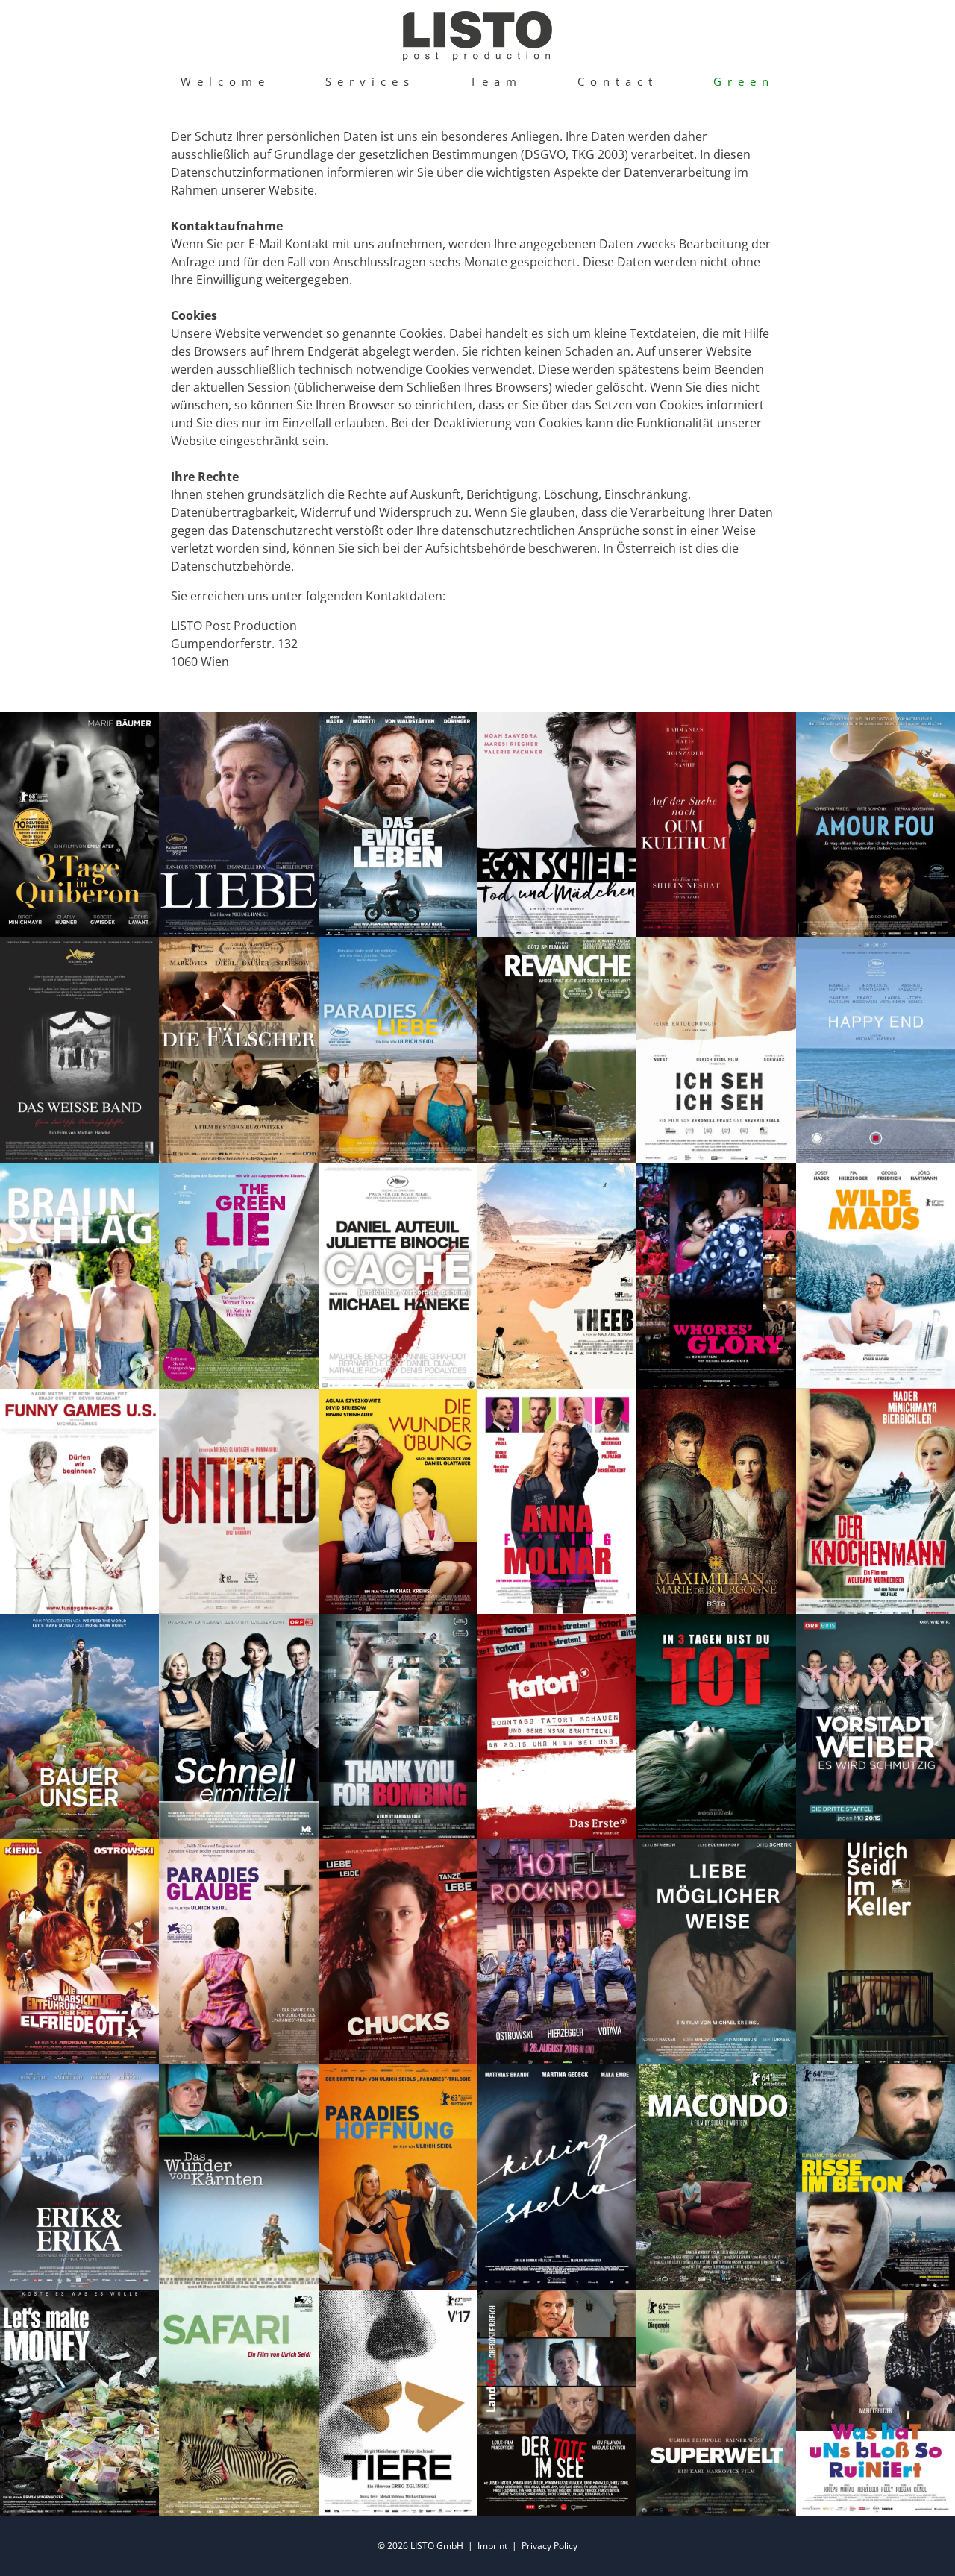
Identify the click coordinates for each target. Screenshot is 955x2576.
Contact (618, 81)
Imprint (492, 2546)
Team (496, 81)
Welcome (225, 81)
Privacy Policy (549, 2546)
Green (744, 81)
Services (370, 81)
